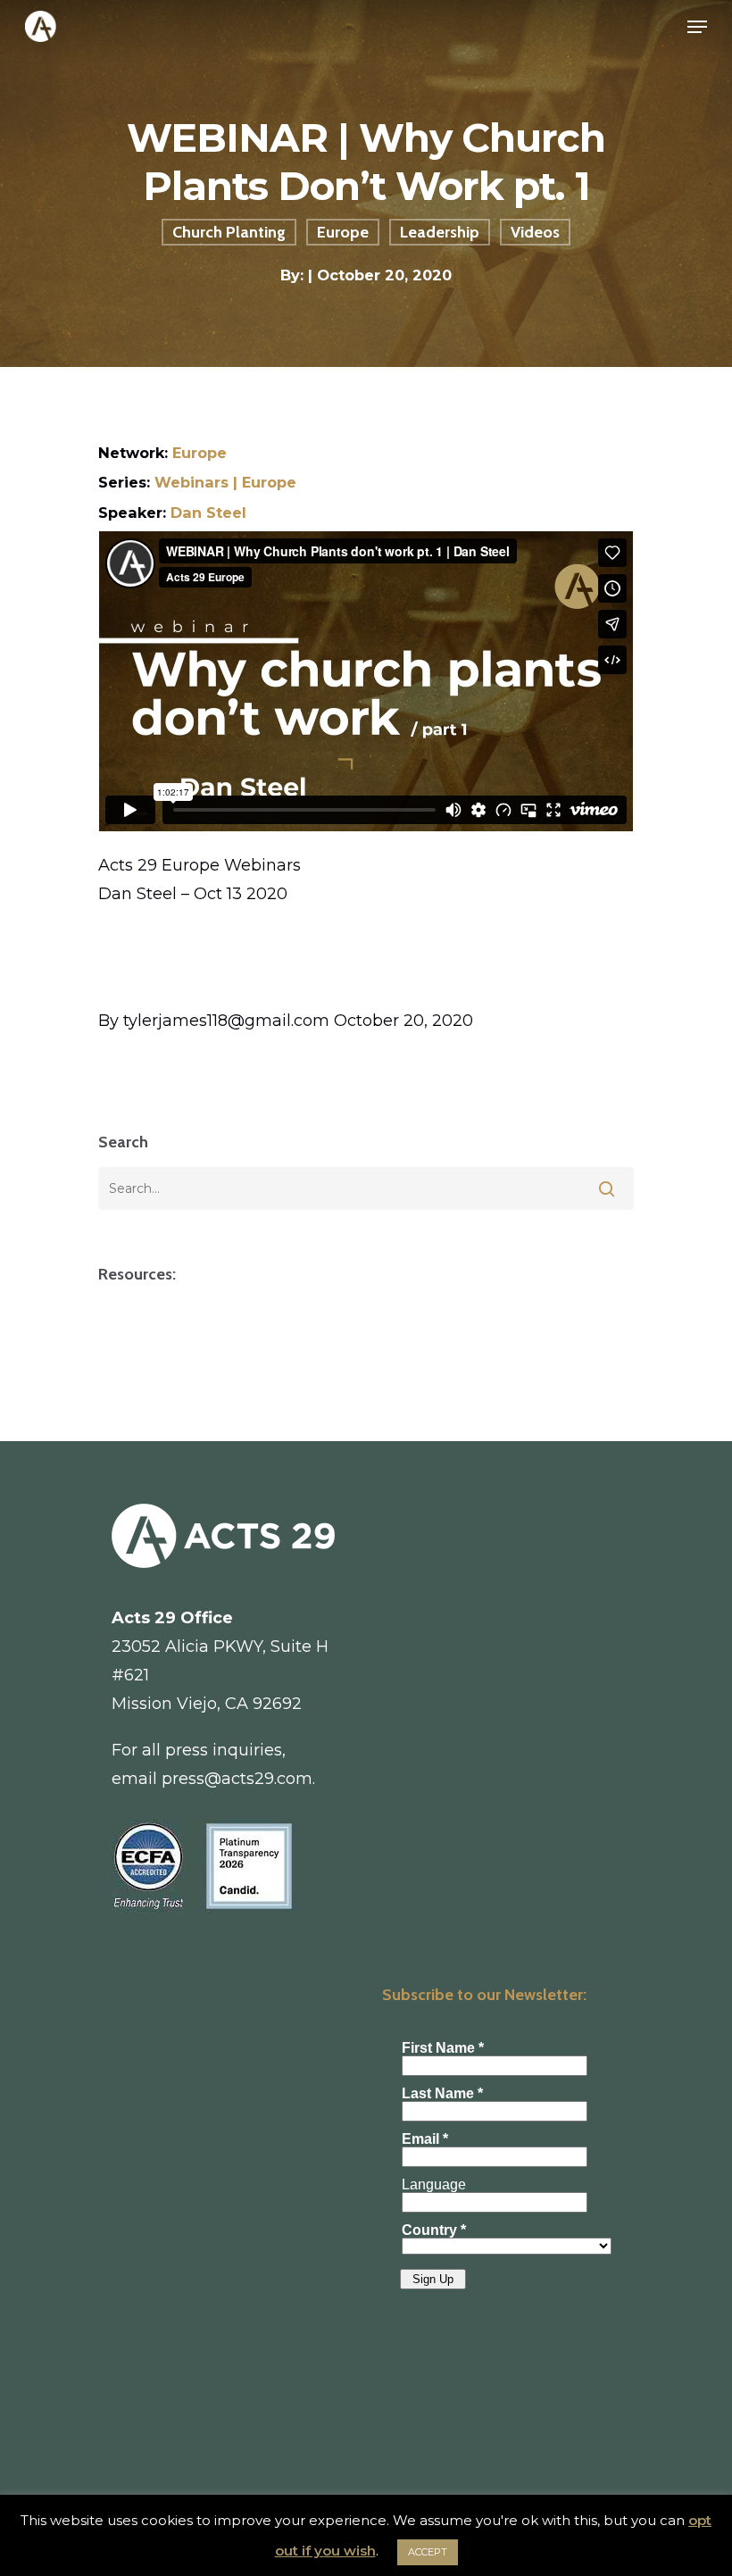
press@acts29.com (237, 1779)
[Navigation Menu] (697, 27)
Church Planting (229, 232)
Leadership (440, 232)
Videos (535, 232)
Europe (343, 232)
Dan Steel (208, 513)
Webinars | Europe (225, 482)
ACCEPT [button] (428, 2552)
